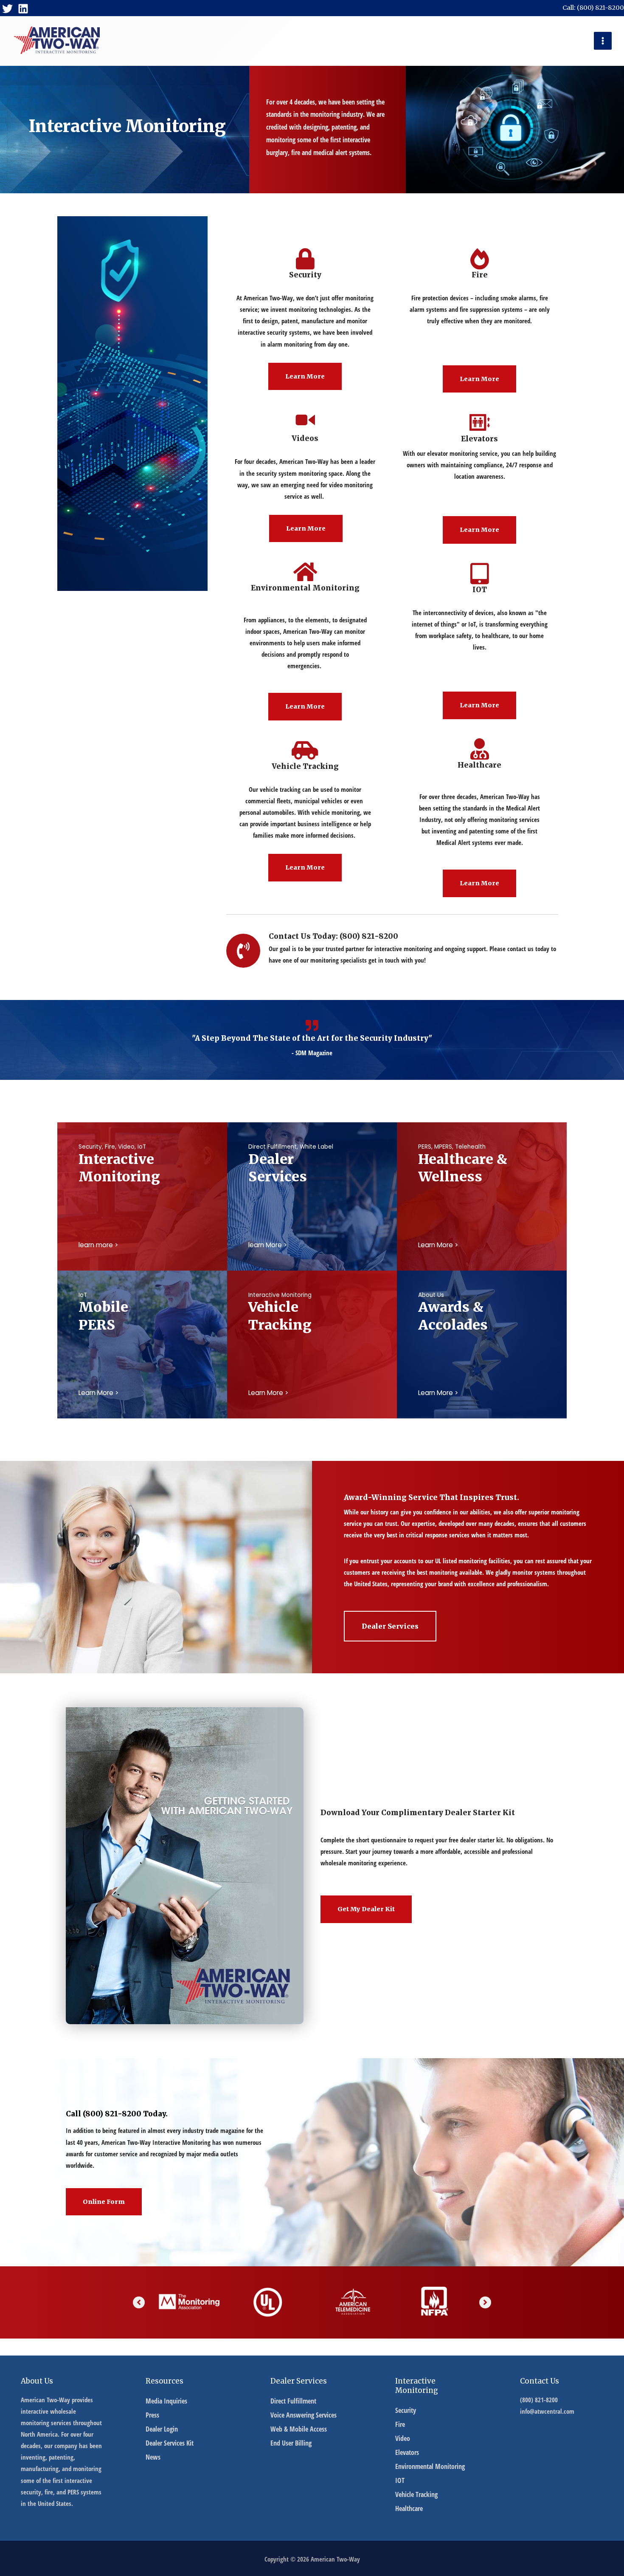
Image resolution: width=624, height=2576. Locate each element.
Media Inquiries (166, 2401)
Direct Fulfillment (293, 2401)
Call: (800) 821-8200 (593, 8)
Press (152, 2415)
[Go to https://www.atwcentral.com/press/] (482, 1315)
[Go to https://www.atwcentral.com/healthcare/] (482, 1167)
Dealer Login (162, 2429)
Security (406, 2410)
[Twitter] (7, 9)
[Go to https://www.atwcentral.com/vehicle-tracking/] (312, 1315)
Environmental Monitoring (430, 2466)
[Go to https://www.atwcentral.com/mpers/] (142, 1315)
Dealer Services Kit (170, 2443)
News (153, 2457)
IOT (400, 2480)
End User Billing (291, 2443)
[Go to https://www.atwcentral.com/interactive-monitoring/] (142, 1167)
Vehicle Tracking (416, 2494)
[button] (305, 377)
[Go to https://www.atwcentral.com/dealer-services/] (312, 1167)
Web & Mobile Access (299, 2429)
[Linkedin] (23, 9)
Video (403, 2438)
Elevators (407, 2452)
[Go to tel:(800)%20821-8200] (392, 951)
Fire (400, 2424)
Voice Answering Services (304, 2415)
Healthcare (409, 2508)
